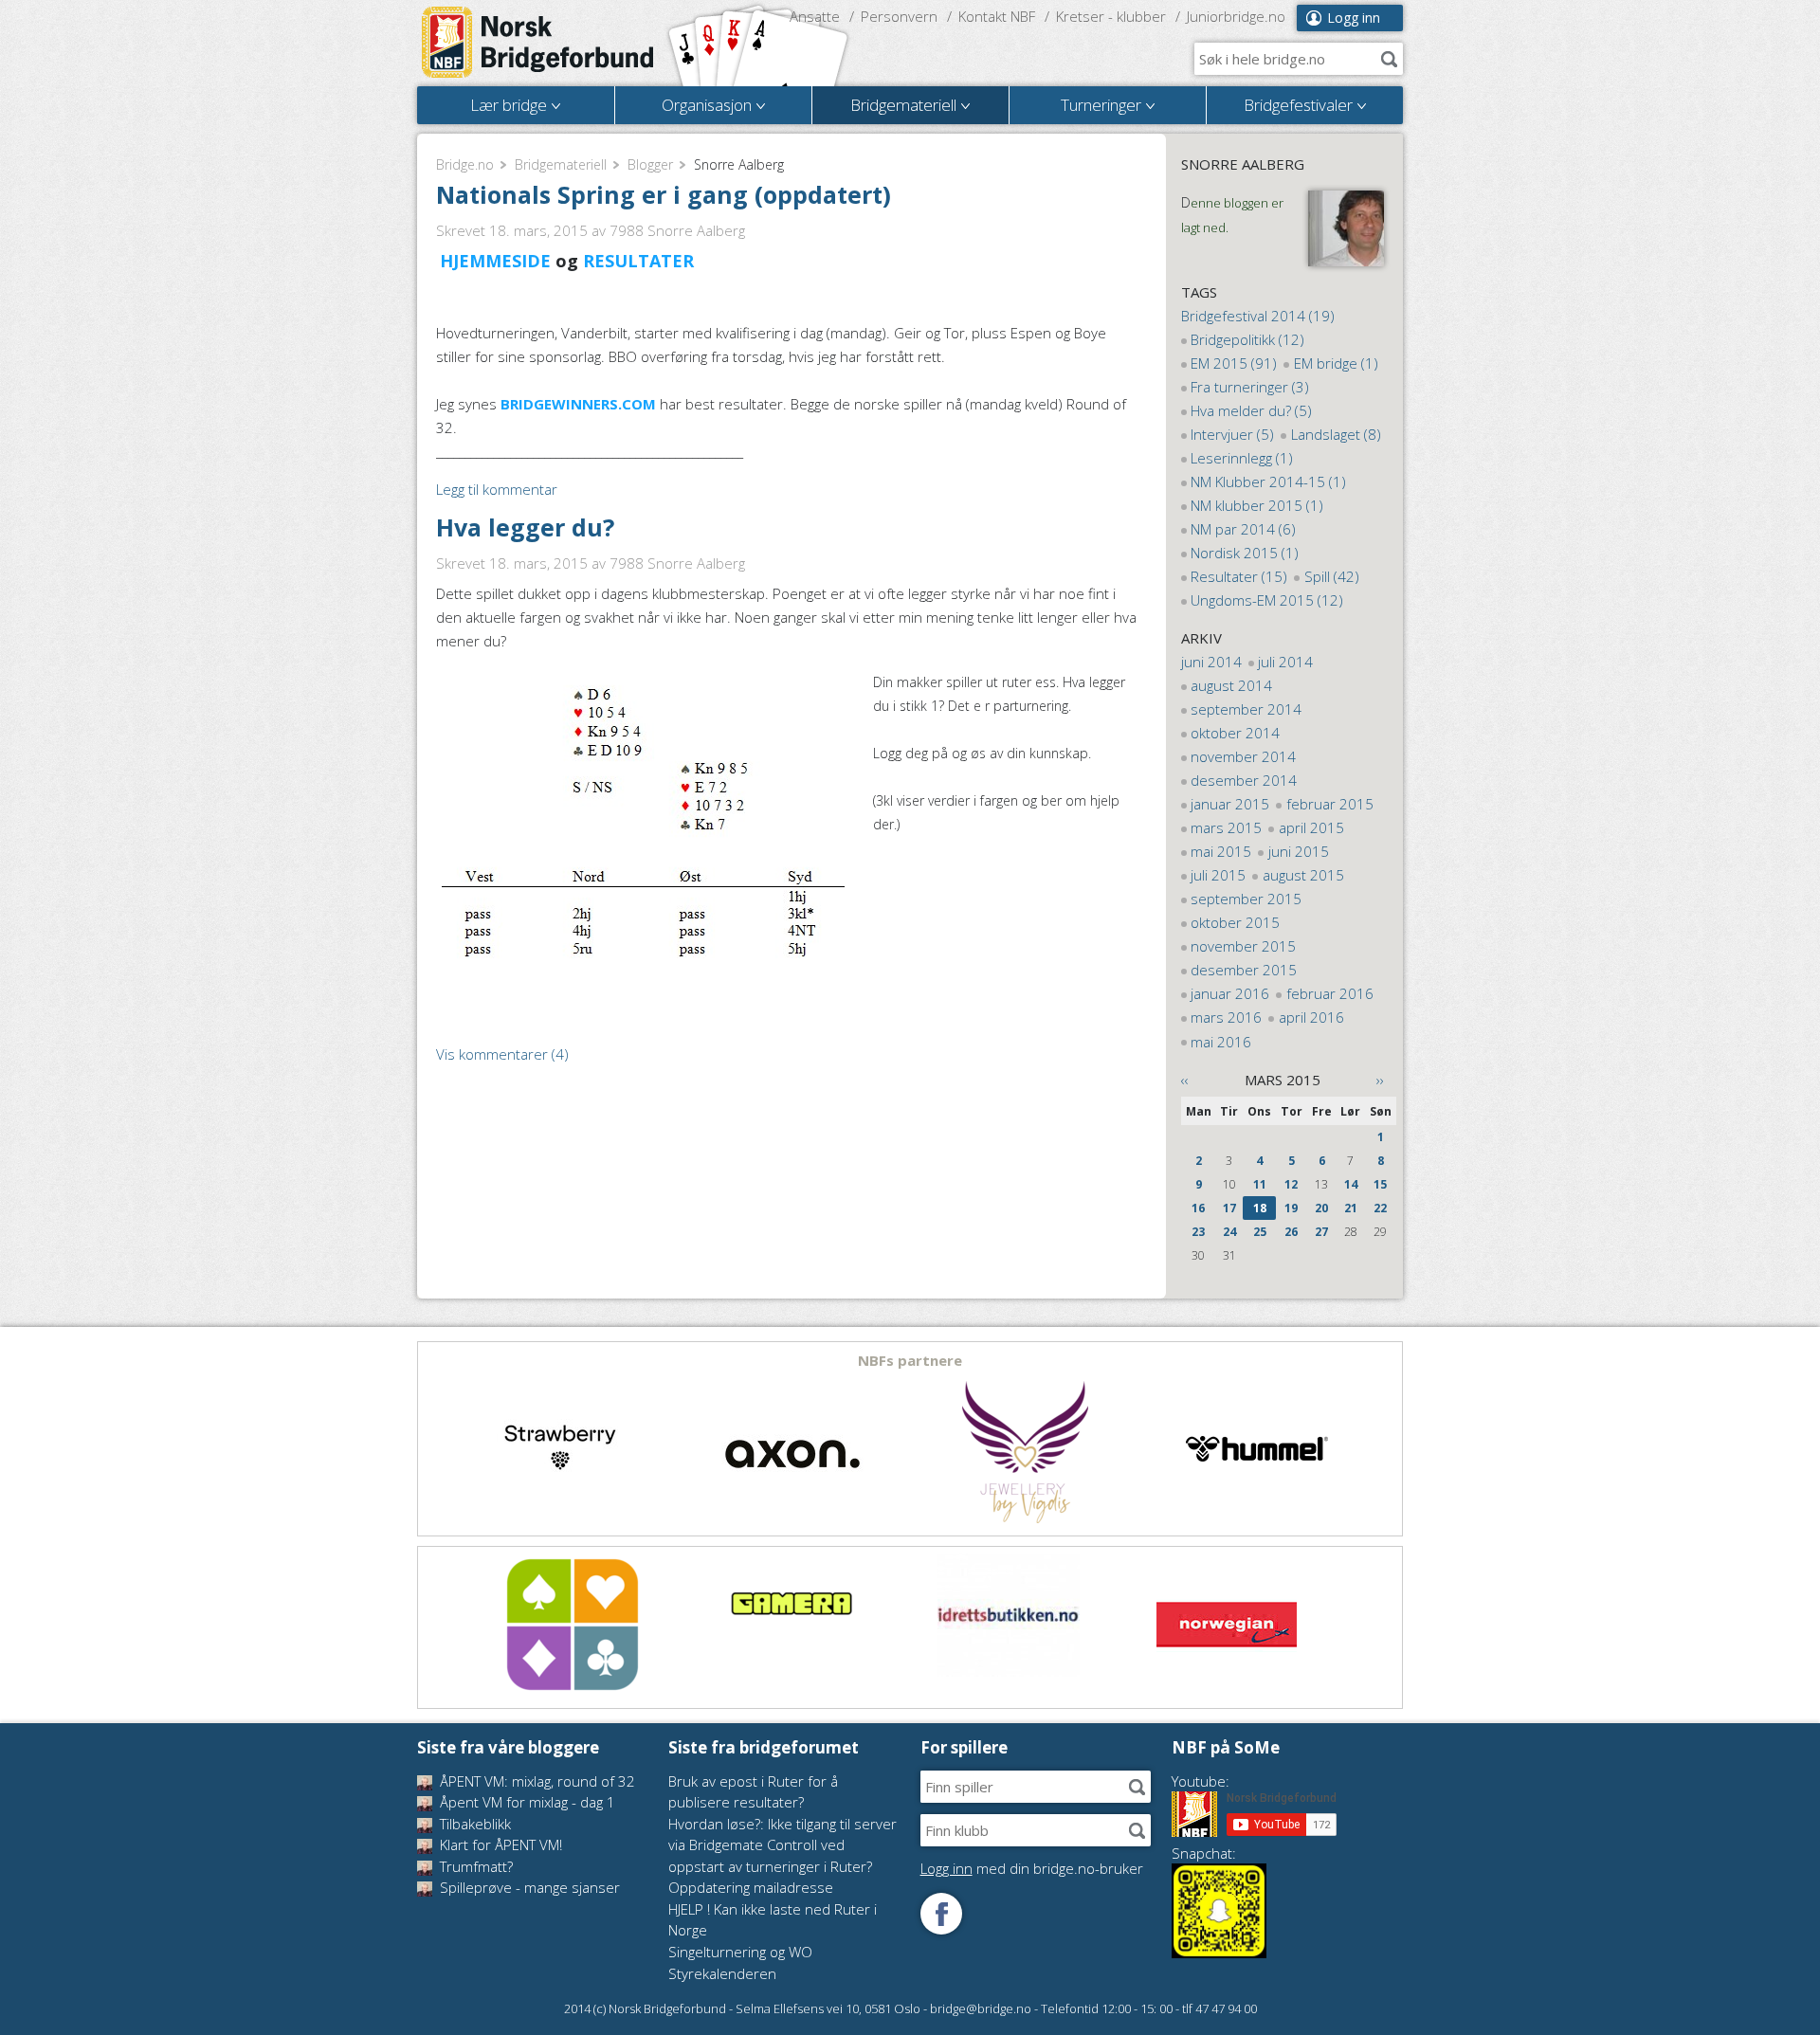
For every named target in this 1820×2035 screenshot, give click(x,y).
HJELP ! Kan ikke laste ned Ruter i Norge (773, 1920)
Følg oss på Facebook (941, 1914)
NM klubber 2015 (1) (1257, 505)
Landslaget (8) (1336, 434)
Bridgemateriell (561, 164)
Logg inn (1354, 18)
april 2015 (1311, 827)
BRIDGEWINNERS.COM (576, 404)
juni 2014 (1211, 662)
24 (1229, 1232)
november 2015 (1243, 946)
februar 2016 (1330, 993)
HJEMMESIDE (495, 261)
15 (1380, 1184)
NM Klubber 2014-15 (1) (1268, 481)
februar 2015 (1330, 804)
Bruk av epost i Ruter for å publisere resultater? (753, 1792)
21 (1351, 1208)
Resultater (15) (1239, 576)
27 (1321, 1232)
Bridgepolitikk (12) (1247, 339)
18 (1260, 1208)
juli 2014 (1285, 662)
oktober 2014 (1235, 733)
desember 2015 (1244, 970)
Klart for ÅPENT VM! (499, 1844)
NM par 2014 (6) (1243, 529)
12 (1291, 1184)
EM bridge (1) (1336, 363)
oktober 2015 (1235, 922)
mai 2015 (1221, 851)
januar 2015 (1230, 804)
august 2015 (1303, 875)
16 (1198, 1208)
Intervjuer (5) (1232, 434)
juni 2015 (1299, 851)
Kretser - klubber (1111, 16)
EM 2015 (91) (1234, 363)
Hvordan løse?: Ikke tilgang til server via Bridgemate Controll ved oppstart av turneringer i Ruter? (783, 1845)
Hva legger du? (525, 527)
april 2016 (1311, 1017)
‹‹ (1185, 1080)
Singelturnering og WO (740, 1952)
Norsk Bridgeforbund (538, 43)
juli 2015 (1218, 875)
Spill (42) (1332, 576)
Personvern (899, 16)
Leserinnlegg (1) (1242, 458)
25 (1260, 1232)
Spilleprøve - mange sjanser (528, 1887)
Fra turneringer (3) (1250, 387)
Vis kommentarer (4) (502, 1054)
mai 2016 (1221, 1042)
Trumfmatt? (474, 1866)
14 (1351, 1184)
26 (1291, 1232)
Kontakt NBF (997, 16)
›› (1380, 1080)
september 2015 (1246, 899)
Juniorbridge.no (1236, 16)
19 (1291, 1208)
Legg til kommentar (497, 489)
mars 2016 (1226, 1017)
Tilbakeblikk (473, 1824)
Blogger (650, 164)
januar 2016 (1230, 993)
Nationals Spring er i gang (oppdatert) (664, 194)
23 (1198, 1232)
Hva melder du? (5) (1251, 410)
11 (1260, 1184)
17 (1229, 1208)
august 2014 (1231, 685)
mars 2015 (1226, 827)
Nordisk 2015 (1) (1245, 553)
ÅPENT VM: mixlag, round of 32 (536, 1781)
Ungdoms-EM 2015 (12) (1267, 600)
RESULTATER (638, 261)
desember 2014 (1244, 780)
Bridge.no (465, 164)
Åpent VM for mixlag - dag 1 (526, 1802)
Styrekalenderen (722, 1973)
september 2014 (1246, 709)
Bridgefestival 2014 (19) (1258, 316)
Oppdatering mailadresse (751, 1887)
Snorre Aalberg (1243, 164)
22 (1380, 1208)
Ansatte (815, 16)
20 (1321, 1208)
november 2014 (1243, 756)
